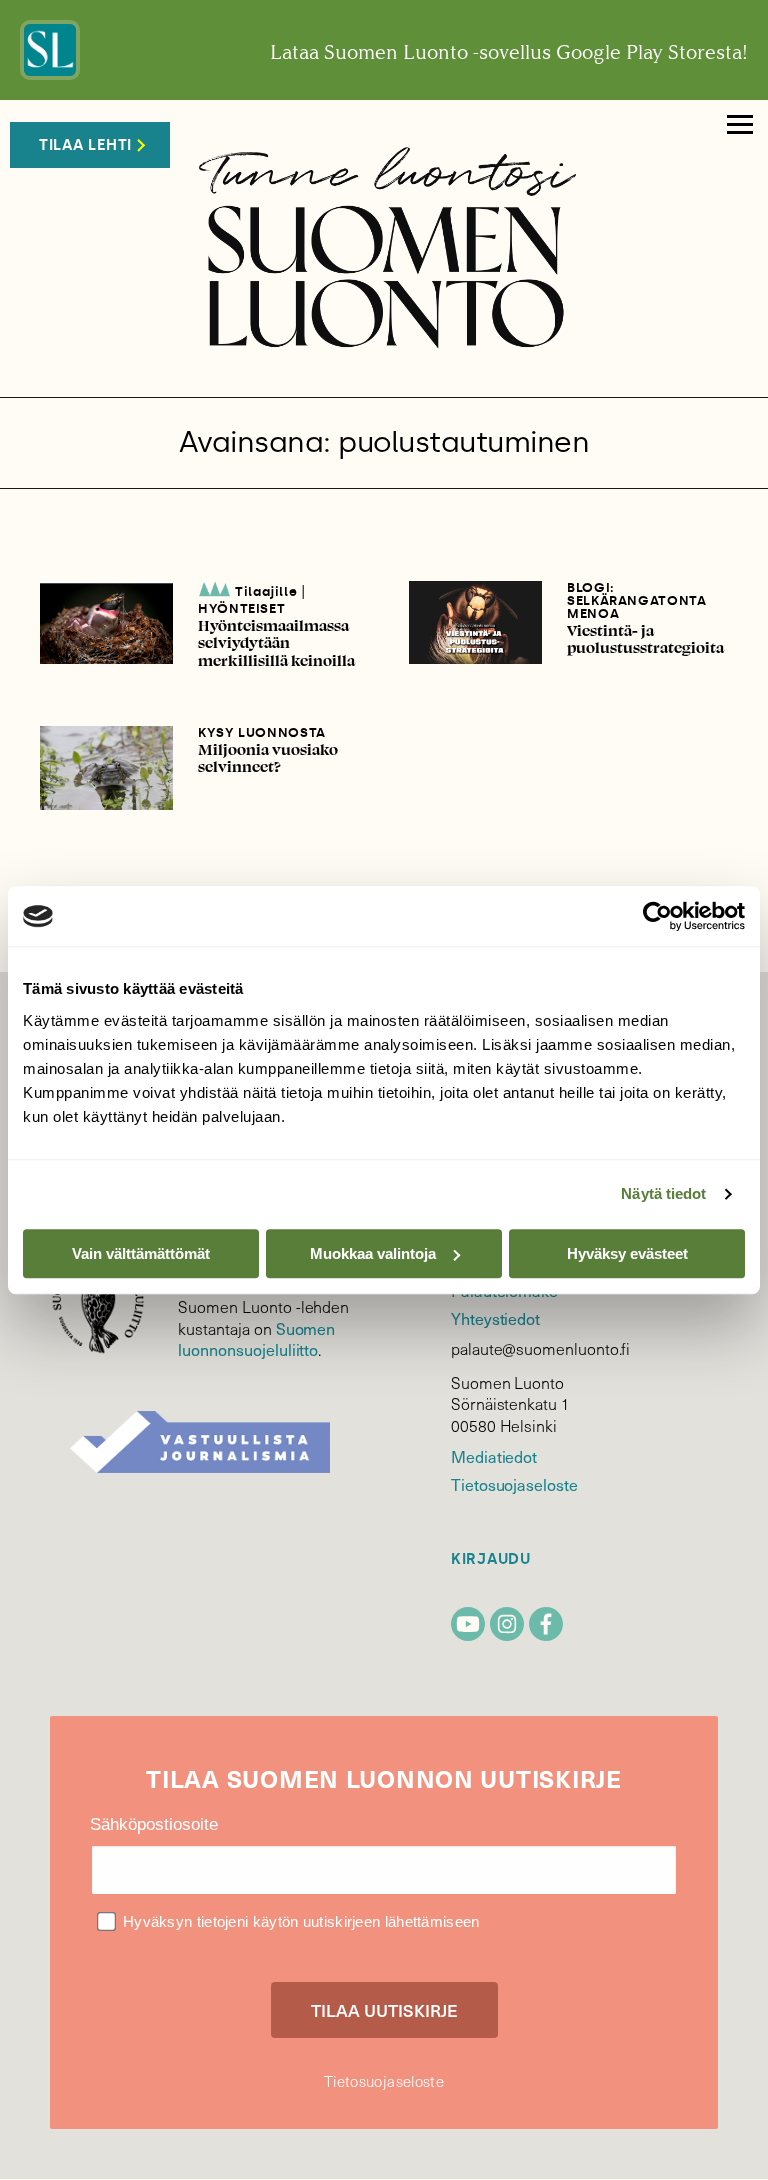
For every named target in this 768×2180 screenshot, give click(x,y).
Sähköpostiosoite (154, 1824)
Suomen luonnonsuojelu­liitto (256, 1339)
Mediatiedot (494, 1456)
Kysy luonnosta (262, 732)
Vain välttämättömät (141, 1253)
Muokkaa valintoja (373, 1253)
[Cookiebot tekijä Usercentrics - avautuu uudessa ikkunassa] (657, 916)
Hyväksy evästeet (627, 1253)
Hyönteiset (242, 608)
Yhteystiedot (495, 1318)
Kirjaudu (491, 1559)
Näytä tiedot (663, 1193)
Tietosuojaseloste (514, 1484)
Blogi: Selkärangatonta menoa (637, 600)
